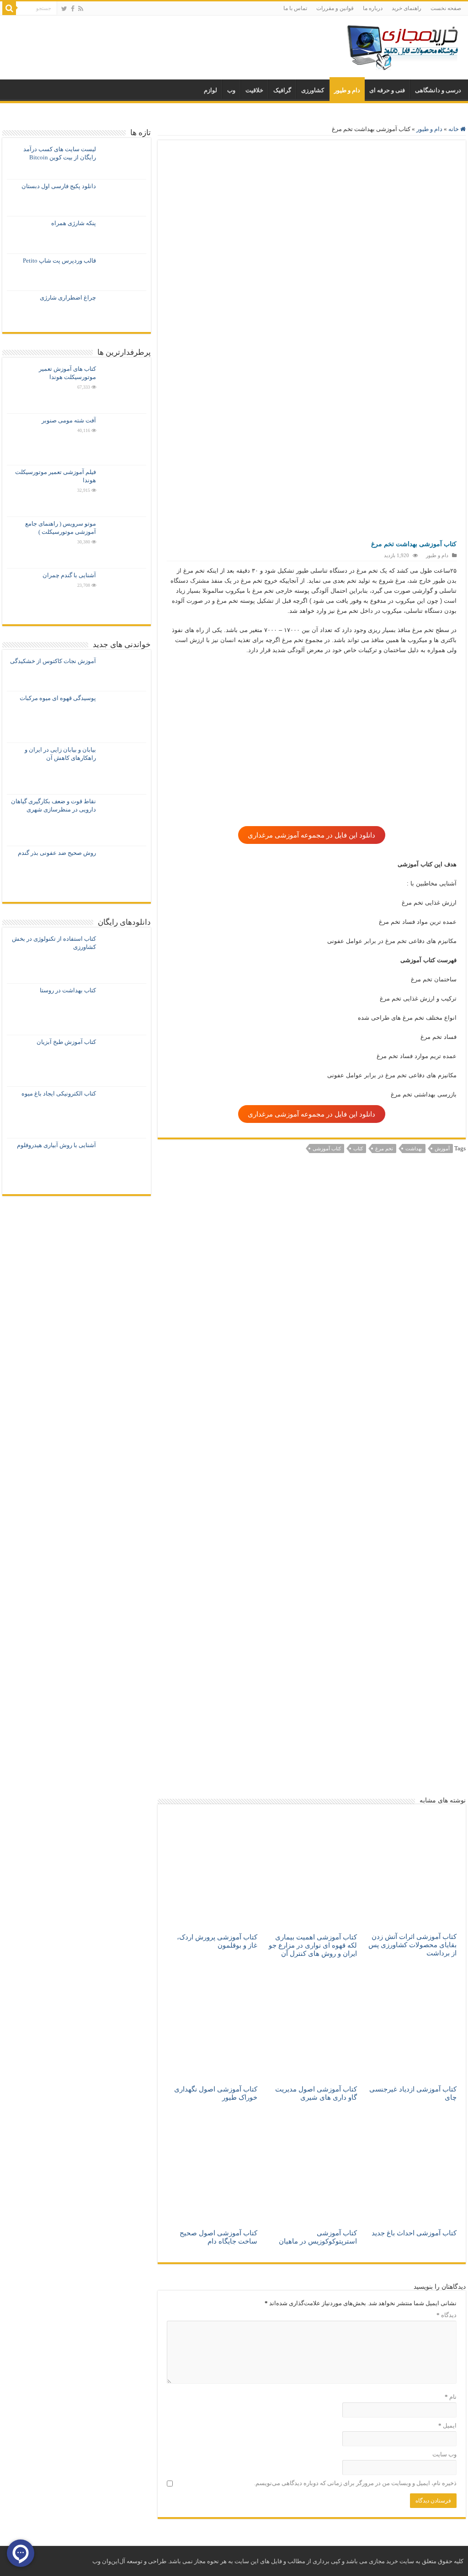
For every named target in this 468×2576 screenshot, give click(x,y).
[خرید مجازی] (402, 45)
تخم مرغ (384, 1148)
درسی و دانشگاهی (438, 90)
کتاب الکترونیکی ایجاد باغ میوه (59, 1093)
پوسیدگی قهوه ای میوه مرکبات (58, 698)
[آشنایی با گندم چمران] (123, 594)
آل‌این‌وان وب (109, 2561)
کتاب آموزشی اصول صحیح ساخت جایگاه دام (218, 2237)
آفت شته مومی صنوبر (69, 420)
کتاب (358, 1148)
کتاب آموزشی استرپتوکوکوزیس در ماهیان (318, 2237)
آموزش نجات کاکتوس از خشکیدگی (53, 661)
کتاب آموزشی (327, 1148)
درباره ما (373, 8)
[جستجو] (9, 8)
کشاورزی (313, 90)
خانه (454, 129)
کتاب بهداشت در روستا (68, 990)
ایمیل (447, 2426)
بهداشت (414, 1148)
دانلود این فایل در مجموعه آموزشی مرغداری (311, 835)
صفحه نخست (446, 8)
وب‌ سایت (444, 2454)
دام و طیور (347, 90)
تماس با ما (295, 8)
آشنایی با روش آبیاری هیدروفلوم (56, 1145)
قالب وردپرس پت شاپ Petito (59, 261)
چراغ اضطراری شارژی (68, 298)
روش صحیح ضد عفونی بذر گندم (57, 853)
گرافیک (282, 90)
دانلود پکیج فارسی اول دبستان (59, 186)
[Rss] (81, 9)
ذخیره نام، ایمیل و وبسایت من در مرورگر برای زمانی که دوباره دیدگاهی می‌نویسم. (355, 2483)
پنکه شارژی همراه (74, 223)
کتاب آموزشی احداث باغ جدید (414, 2233)
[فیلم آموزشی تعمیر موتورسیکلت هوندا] (123, 491)
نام (451, 2397)
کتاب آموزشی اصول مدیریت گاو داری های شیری (316, 2093)
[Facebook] (73, 9)
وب (231, 90)
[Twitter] (64, 9)
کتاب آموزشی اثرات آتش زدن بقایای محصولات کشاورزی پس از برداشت (412, 1945)
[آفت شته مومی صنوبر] (123, 439)
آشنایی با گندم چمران (69, 575)
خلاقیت (254, 90)
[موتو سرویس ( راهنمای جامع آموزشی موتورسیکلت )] (123, 543)
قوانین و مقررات (335, 8)
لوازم (210, 90)
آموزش (442, 1148)
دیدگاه (447, 2315)
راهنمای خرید (407, 8)
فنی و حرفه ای (387, 90)
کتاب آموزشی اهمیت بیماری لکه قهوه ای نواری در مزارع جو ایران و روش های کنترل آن (313, 1945)
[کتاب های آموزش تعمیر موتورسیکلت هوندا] (123, 388)
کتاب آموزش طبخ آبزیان (66, 1042)
